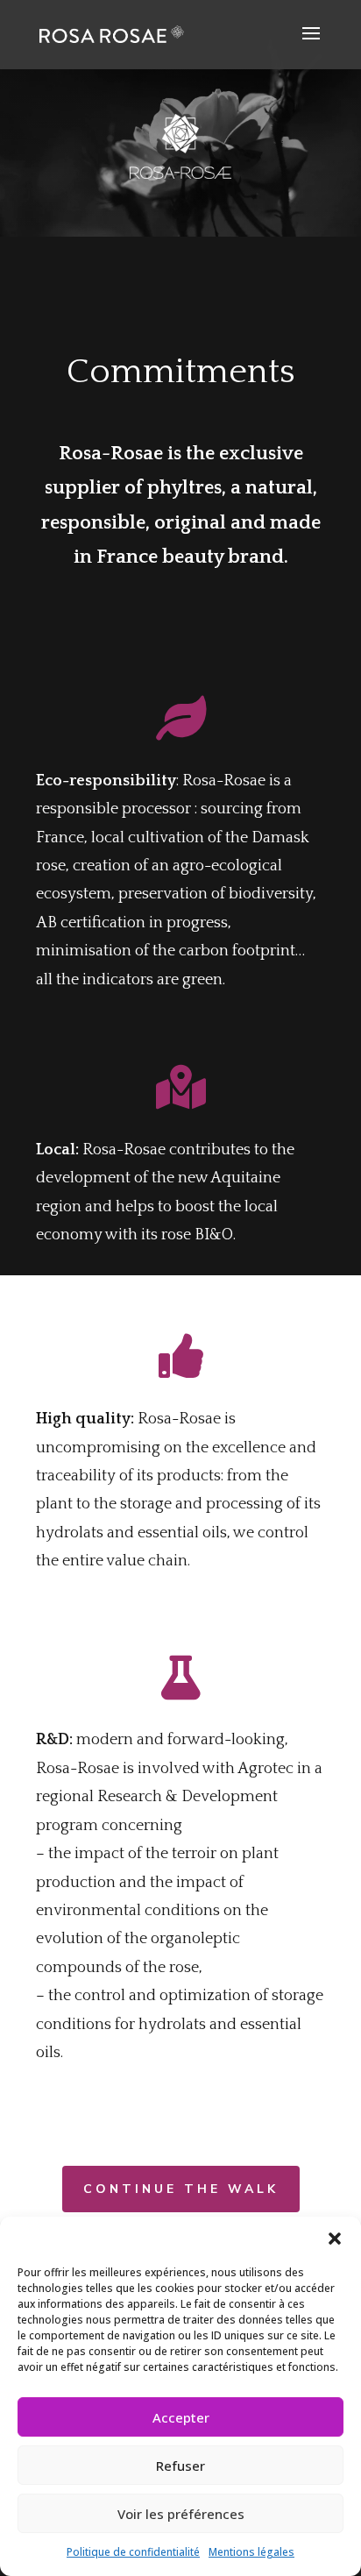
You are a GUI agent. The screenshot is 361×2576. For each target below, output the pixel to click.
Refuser (180, 2466)
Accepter (181, 2417)
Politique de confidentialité (133, 2552)
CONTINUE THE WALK (181, 2189)
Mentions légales (251, 2552)
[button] (335, 2239)
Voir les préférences (181, 2514)
